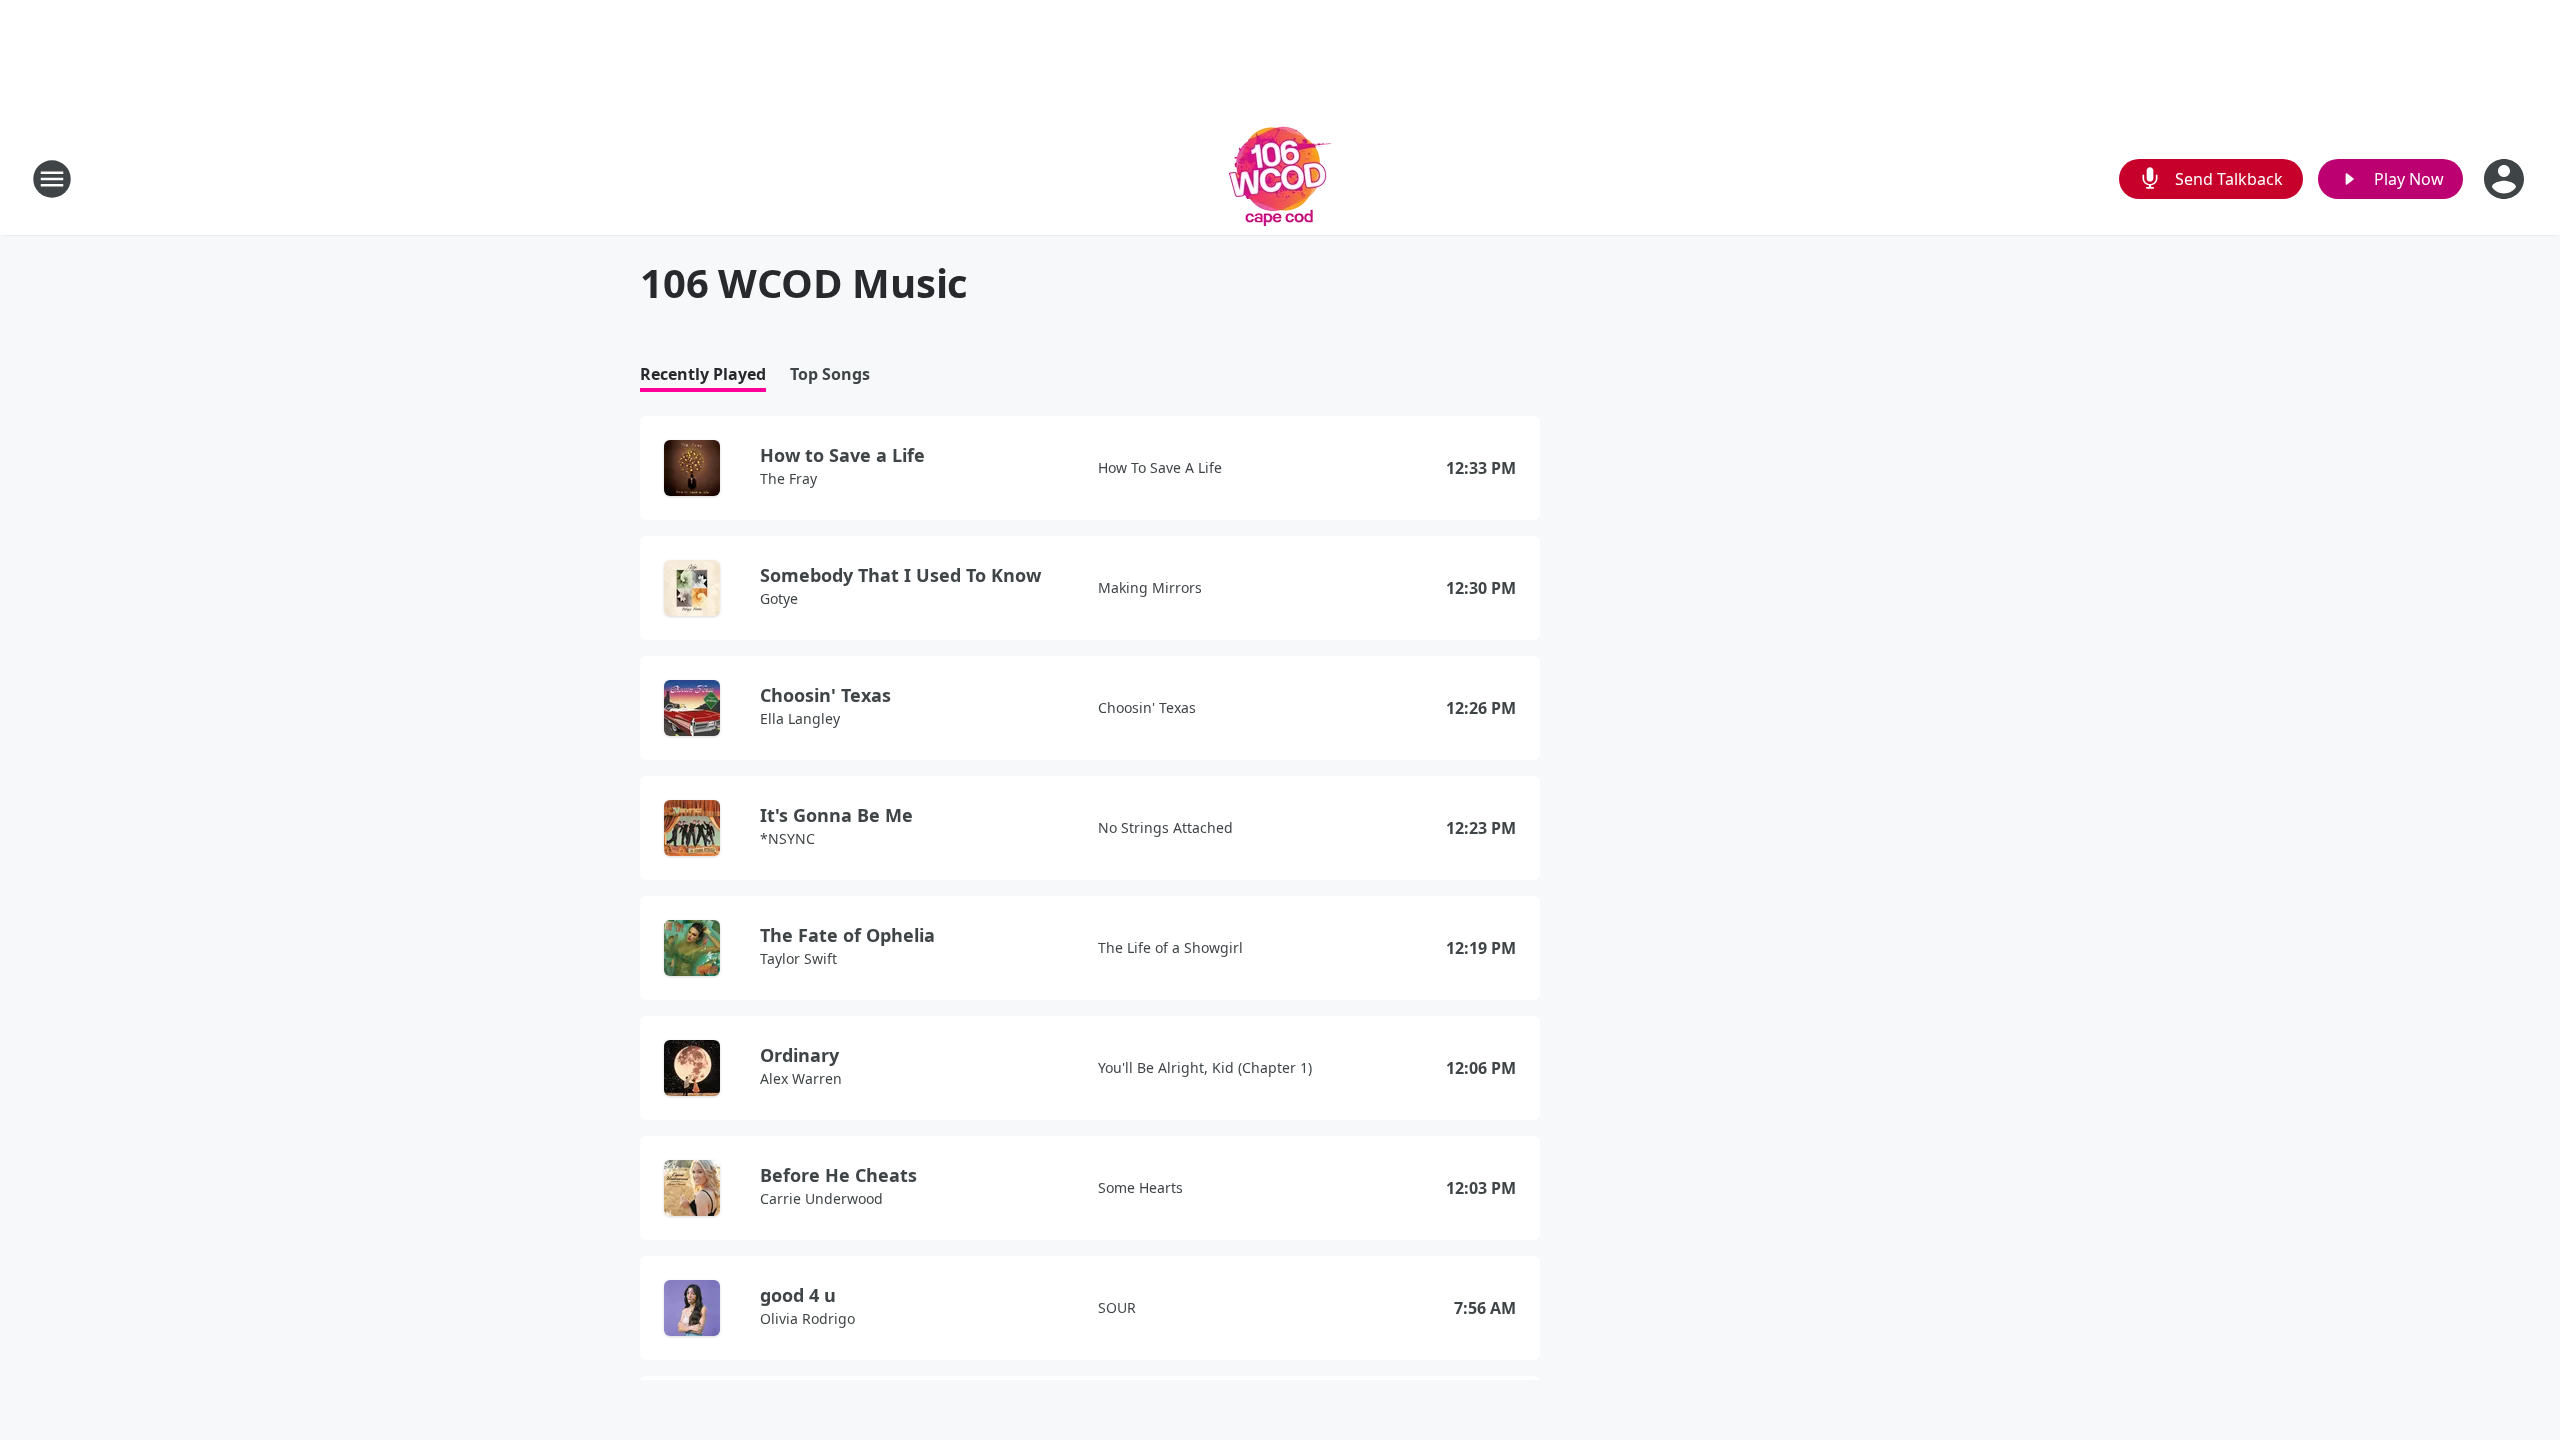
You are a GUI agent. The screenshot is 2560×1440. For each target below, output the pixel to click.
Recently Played (703, 374)
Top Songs (830, 374)
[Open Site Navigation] (52, 179)
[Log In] (2506, 179)
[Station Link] (1280, 178)
